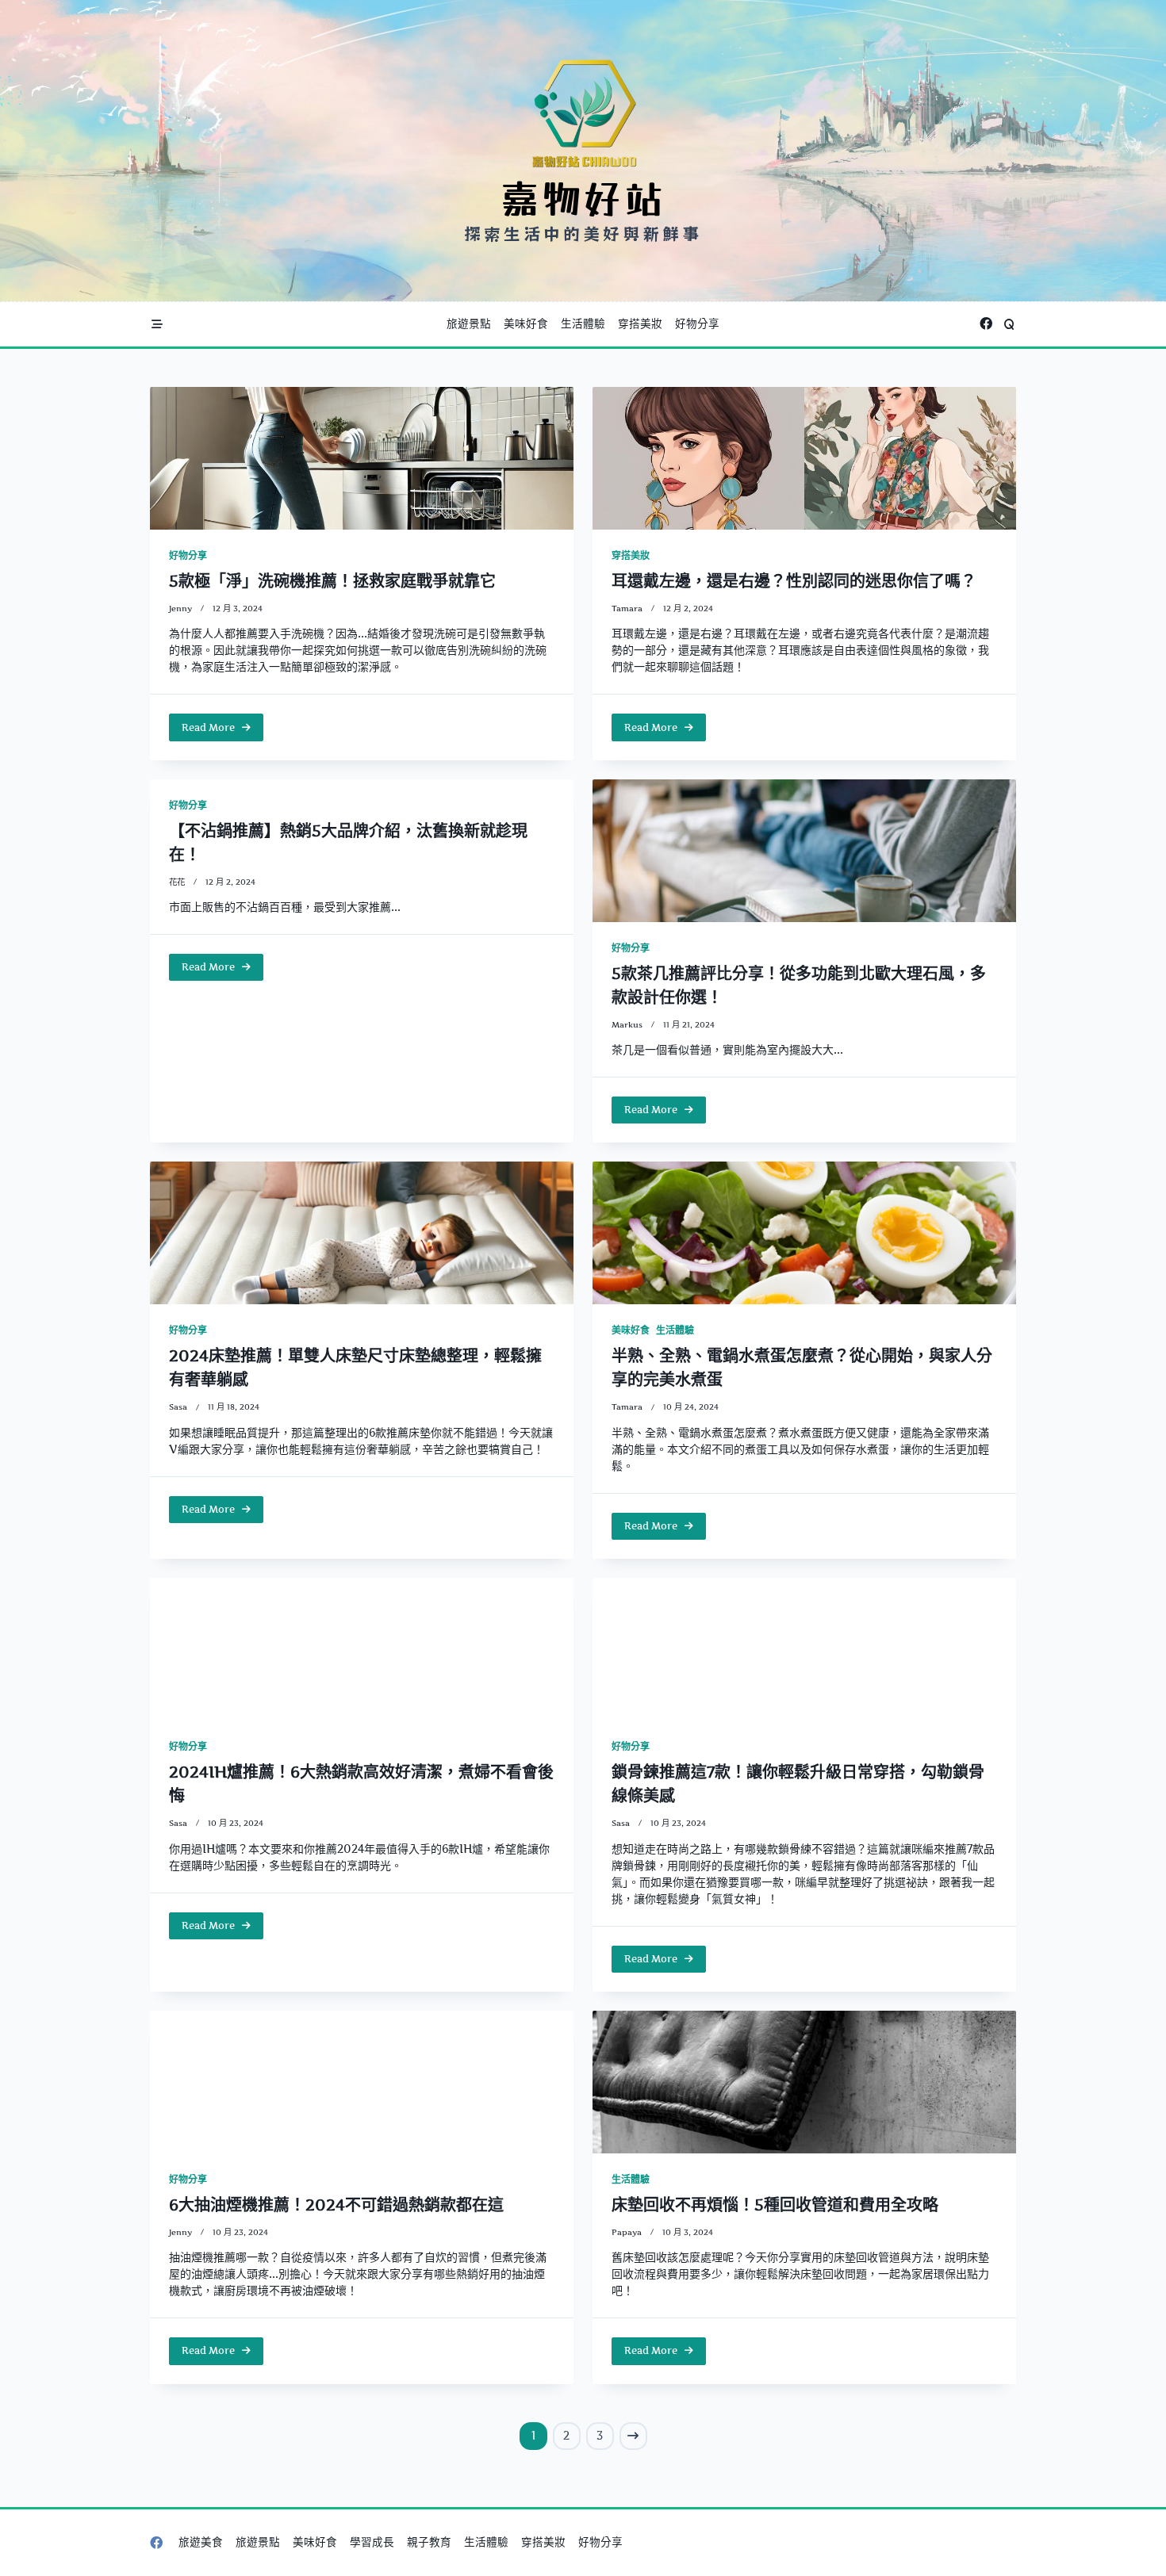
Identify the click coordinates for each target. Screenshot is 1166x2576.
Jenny (180, 609)
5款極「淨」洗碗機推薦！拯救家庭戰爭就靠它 (332, 581)
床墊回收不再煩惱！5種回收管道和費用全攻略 (775, 2205)
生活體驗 (583, 323)
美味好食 (526, 323)
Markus (627, 1025)
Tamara (627, 609)
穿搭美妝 (640, 323)
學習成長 (372, 2542)
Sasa (178, 1407)
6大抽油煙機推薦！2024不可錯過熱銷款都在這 (336, 2205)
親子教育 (429, 2542)
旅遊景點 (469, 323)
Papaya (627, 2232)
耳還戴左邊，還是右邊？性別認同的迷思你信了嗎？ (794, 581)
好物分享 (697, 323)
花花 (177, 882)
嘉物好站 (583, 197)
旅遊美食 (201, 2542)
